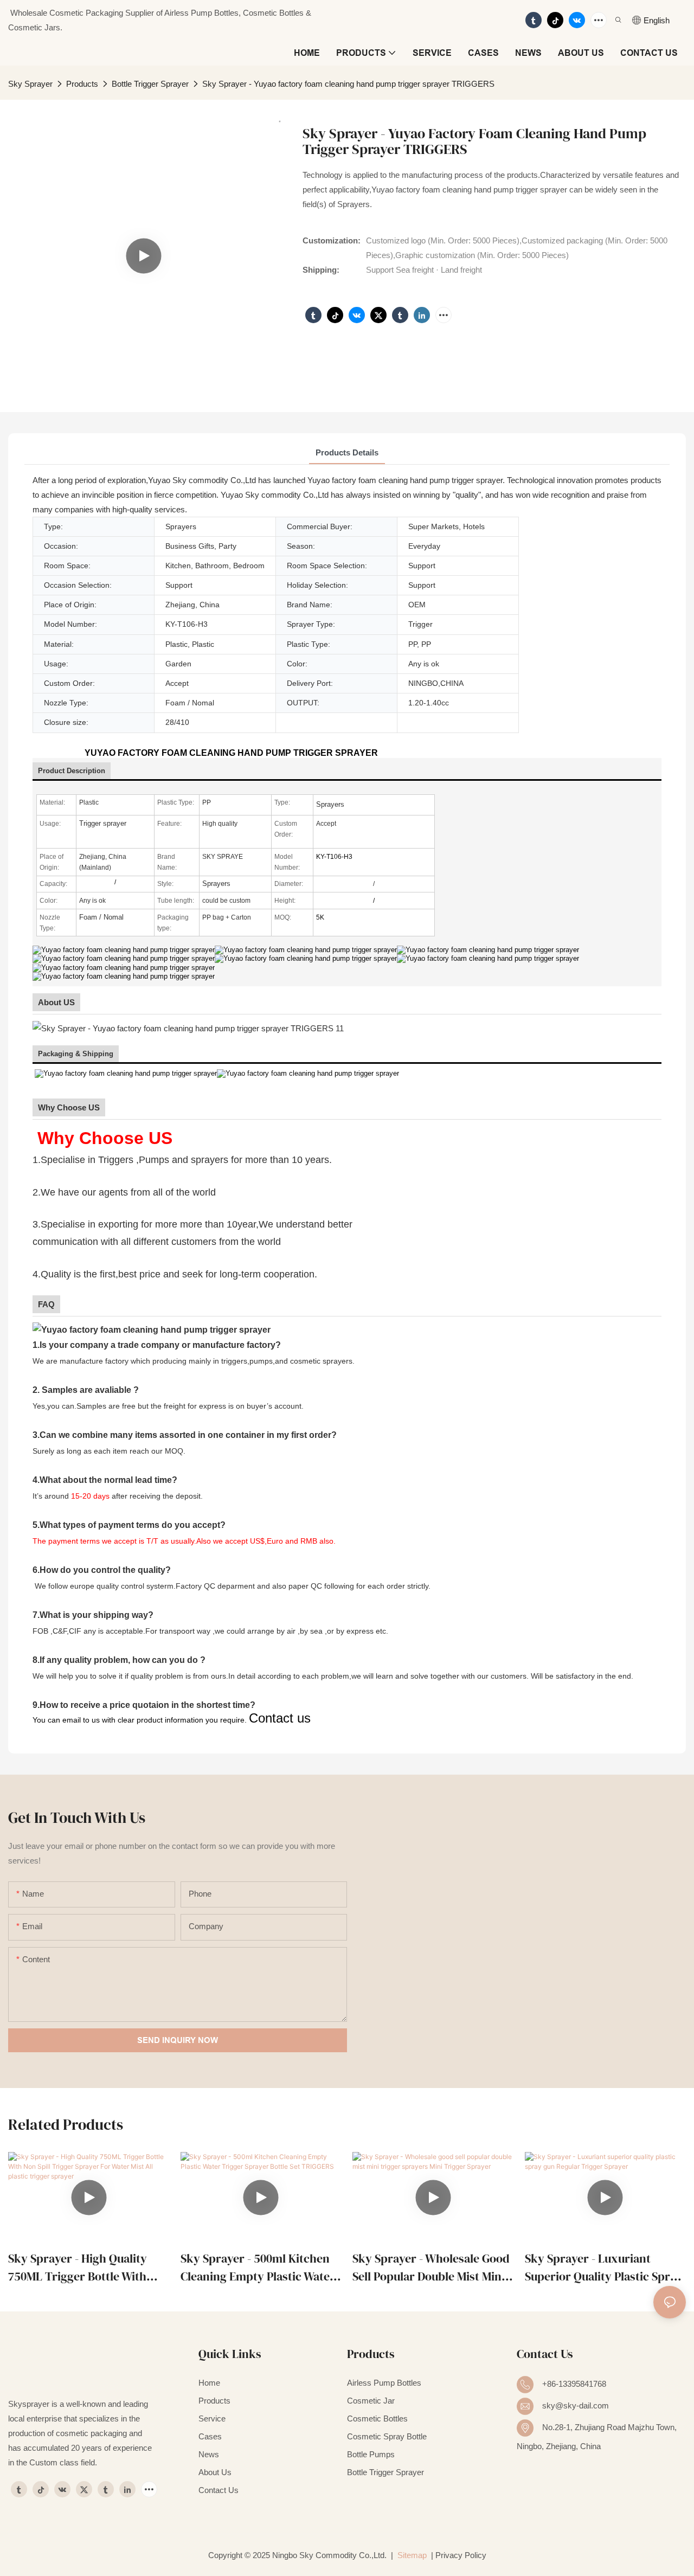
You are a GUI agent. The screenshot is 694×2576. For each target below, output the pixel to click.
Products (82, 84)
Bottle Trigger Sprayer (150, 84)
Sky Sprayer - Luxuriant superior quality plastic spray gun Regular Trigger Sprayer (604, 2268)
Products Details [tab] (347, 452)
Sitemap (411, 2555)
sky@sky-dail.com (576, 2405)
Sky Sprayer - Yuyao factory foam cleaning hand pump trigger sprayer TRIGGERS (348, 84)
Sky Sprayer (30, 84)
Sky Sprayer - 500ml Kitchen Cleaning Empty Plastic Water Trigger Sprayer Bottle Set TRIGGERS (258, 2268)
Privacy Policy (461, 2555)
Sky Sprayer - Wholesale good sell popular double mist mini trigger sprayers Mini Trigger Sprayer (432, 2268)
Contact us (280, 1718)
